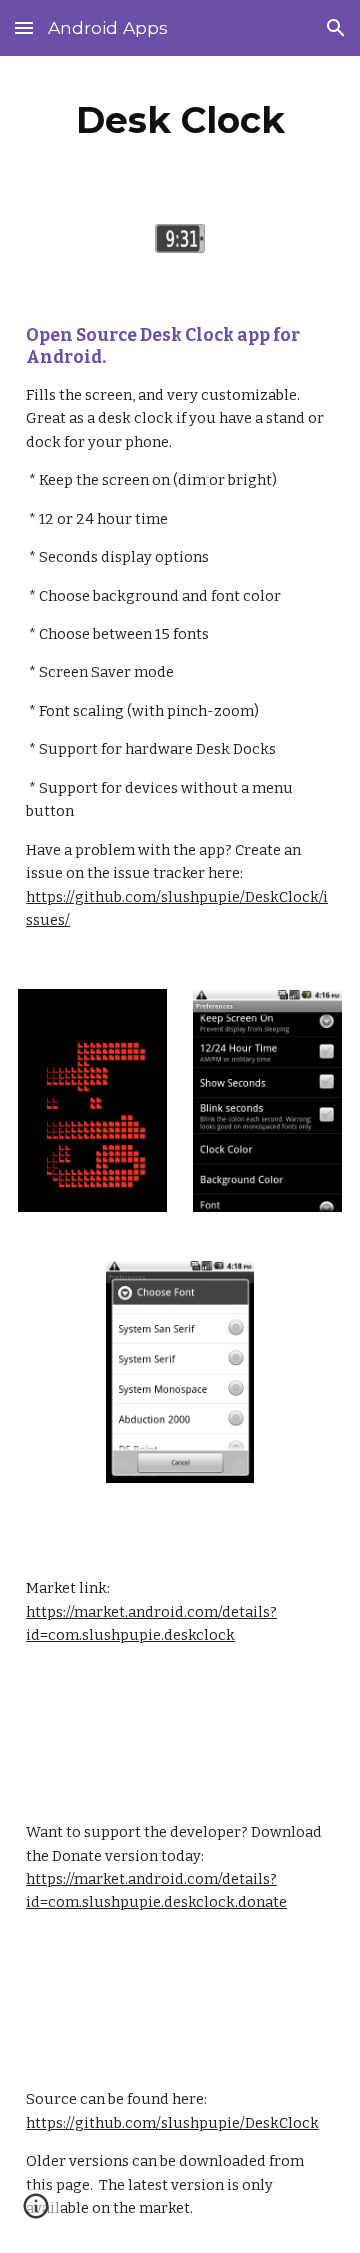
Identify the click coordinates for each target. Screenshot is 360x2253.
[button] (24, 27)
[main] (180, 120)
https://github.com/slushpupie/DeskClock (172, 2123)
